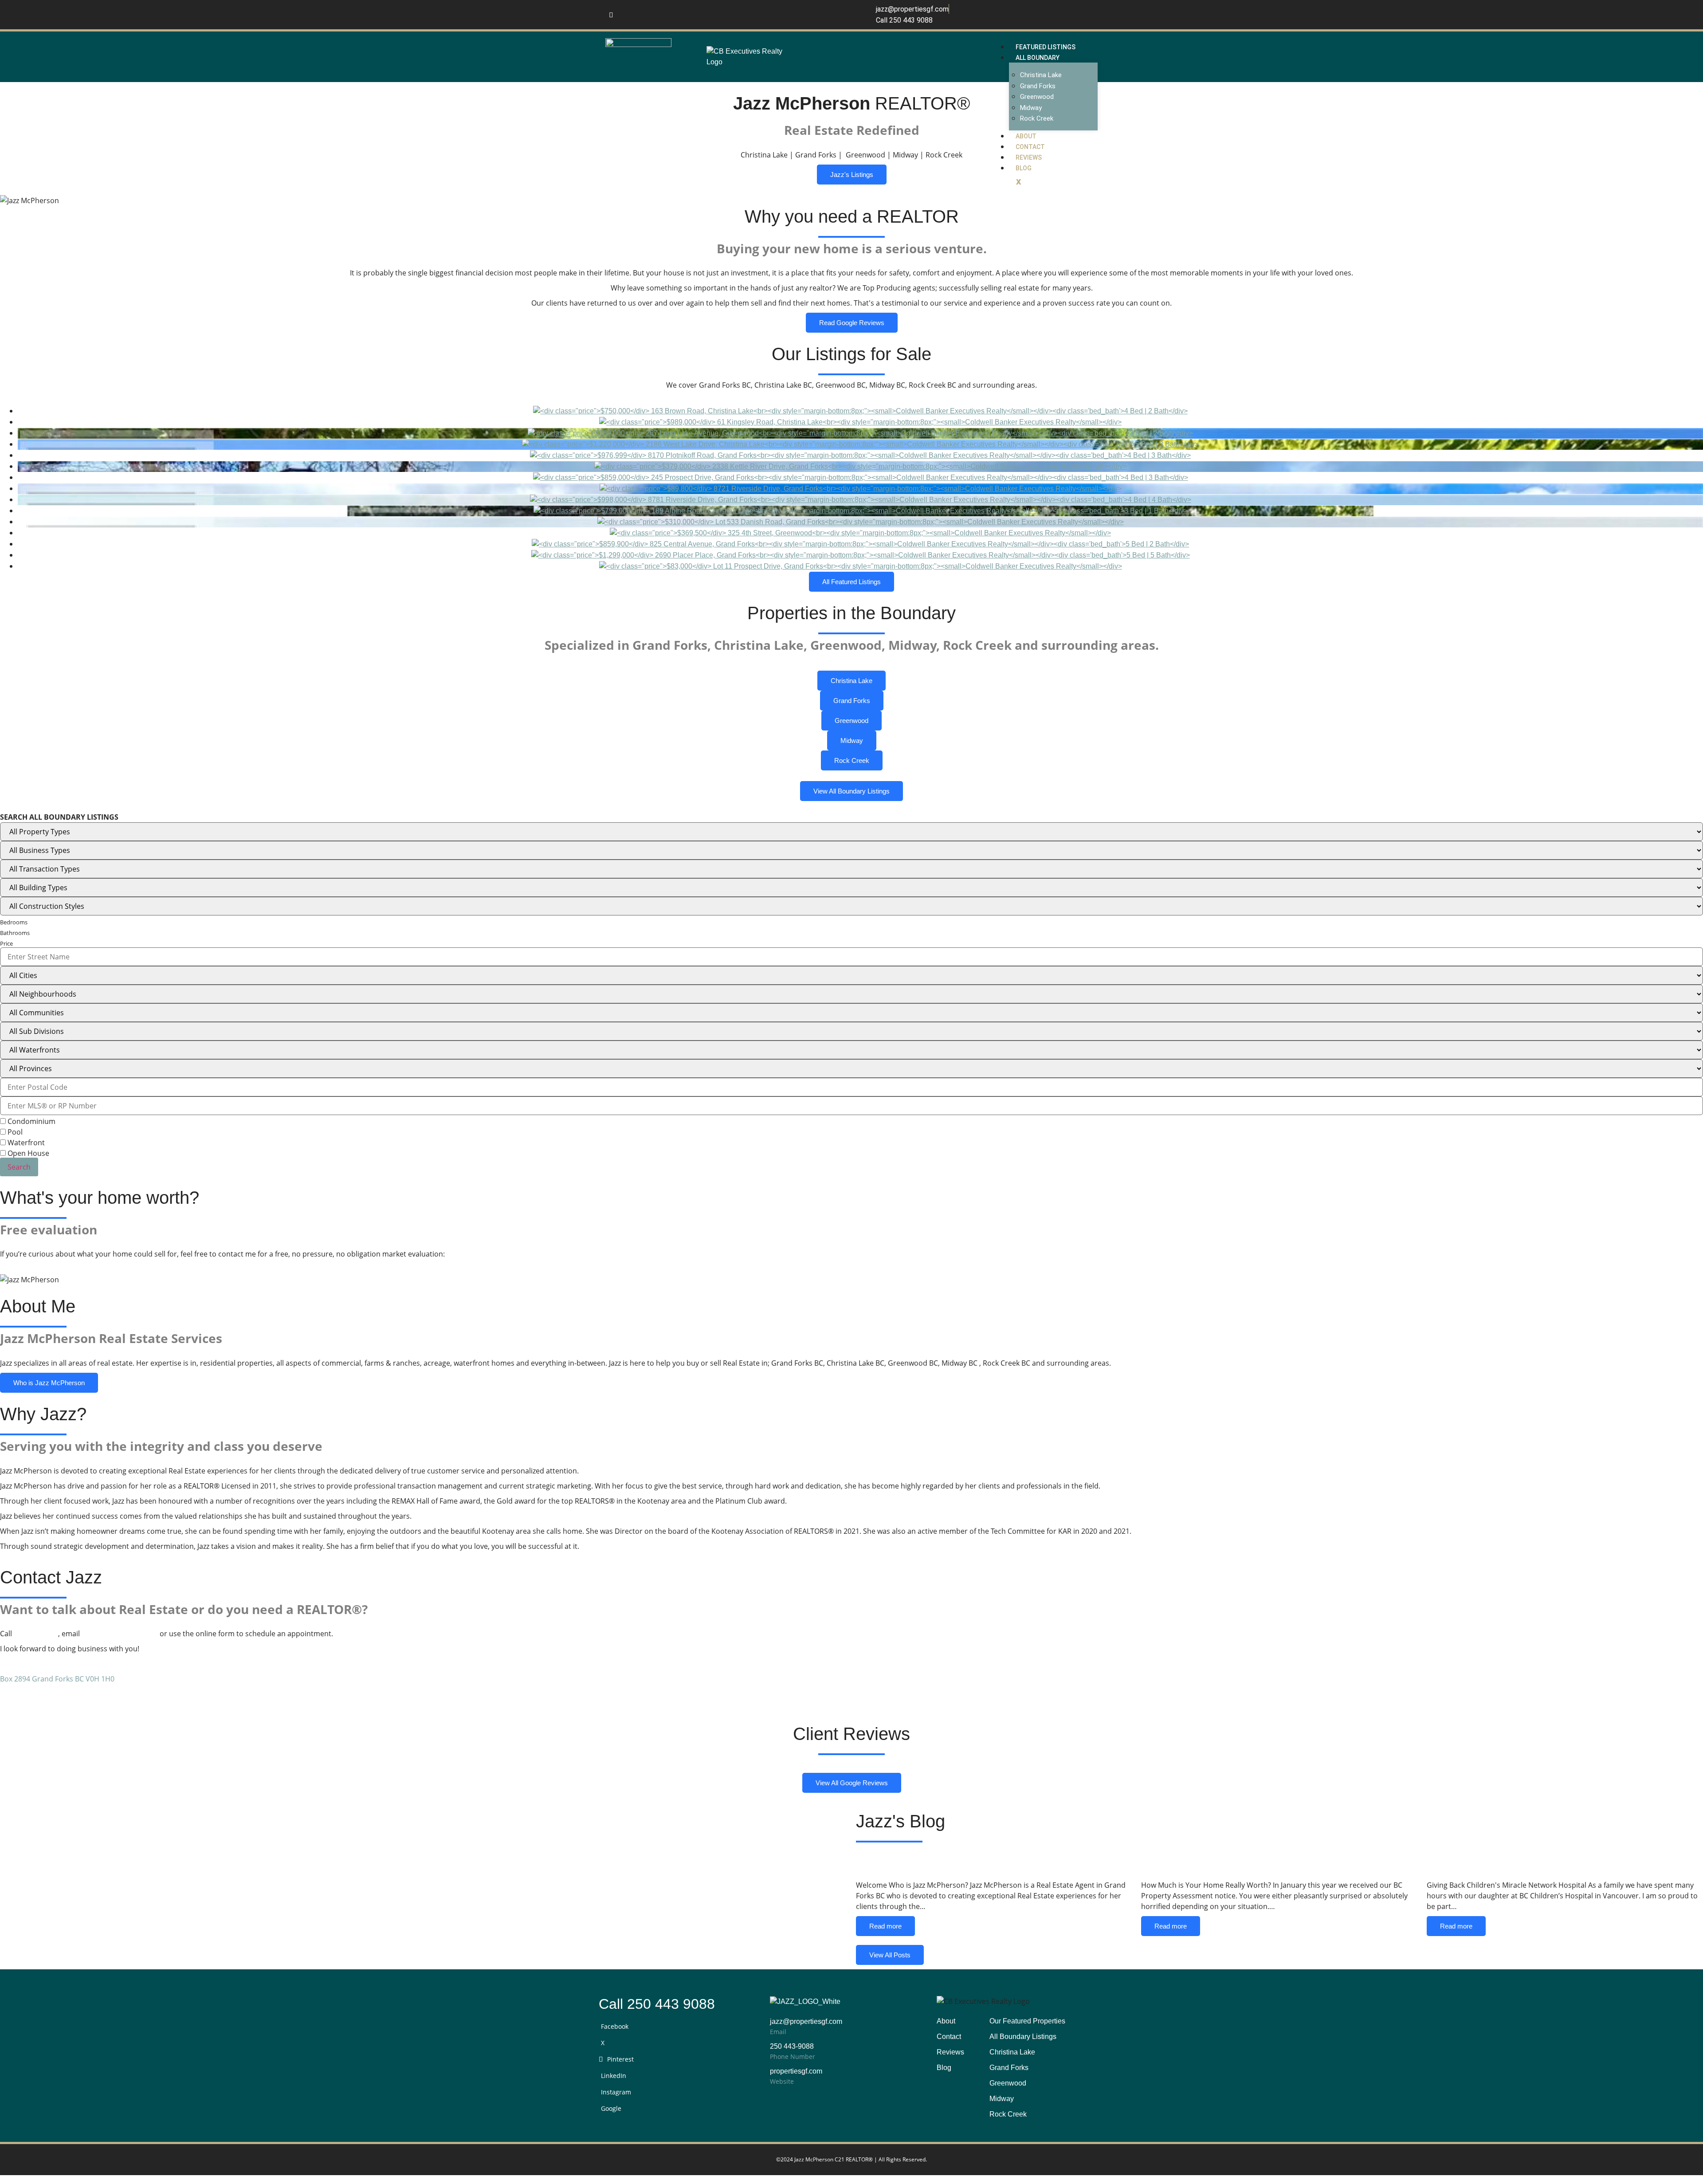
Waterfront (25, 1143)
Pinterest (620, 2059)
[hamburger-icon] (1091, 45)
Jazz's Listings (852, 175)
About (1026, 136)
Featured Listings (1046, 47)
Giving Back (1465, 1864)
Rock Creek (1037, 118)
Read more (885, 1926)
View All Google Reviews (852, 1783)
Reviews (1029, 157)
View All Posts (890, 1955)
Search (19, 1167)
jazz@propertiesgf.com (120, 1634)
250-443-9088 (36, 1634)
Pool (14, 1132)
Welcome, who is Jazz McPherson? (968, 1864)
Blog (1024, 168)
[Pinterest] (611, 15)
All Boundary (1038, 58)
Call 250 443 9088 (657, 2004)
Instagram (616, 2092)
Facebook (615, 2026)
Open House (27, 1153)
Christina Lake (1041, 75)
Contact (1030, 147)
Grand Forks (1038, 86)
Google (611, 2108)
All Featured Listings (851, 582)
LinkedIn (614, 2076)
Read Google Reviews (852, 323)
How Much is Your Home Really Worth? (1266, 1864)
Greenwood (1037, 97)
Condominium (31, 1121)
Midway (1031, 108)
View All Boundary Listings (851, 791)
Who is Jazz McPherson (49, 1383)
